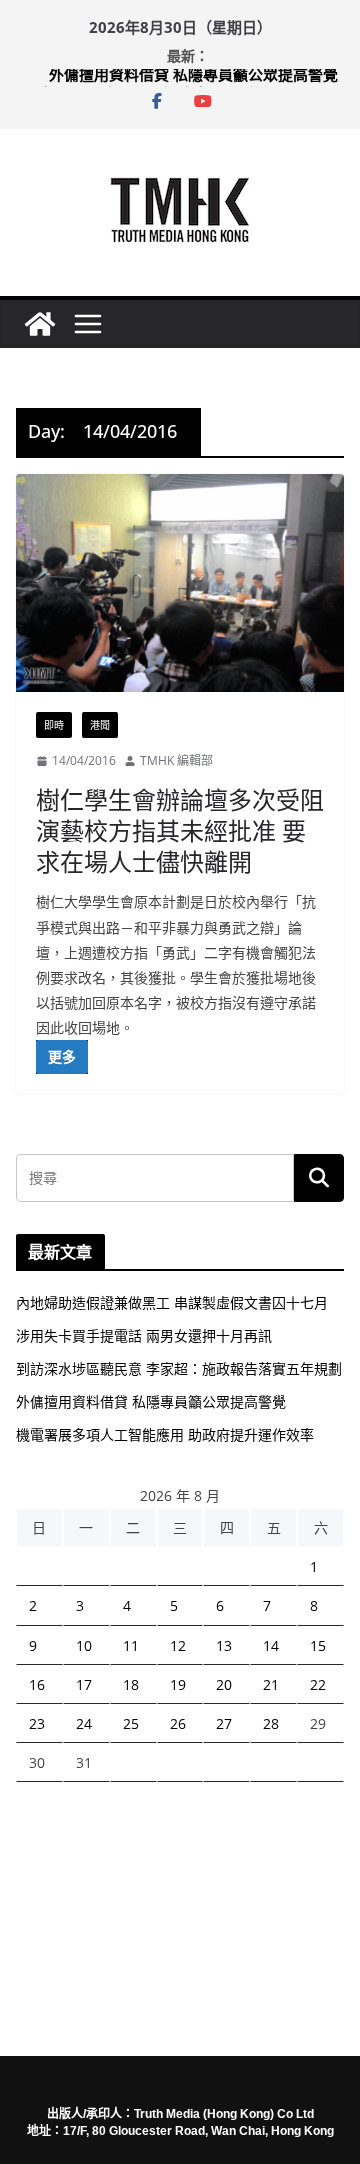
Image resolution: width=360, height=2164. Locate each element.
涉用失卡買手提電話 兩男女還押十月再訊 (144, 1335)
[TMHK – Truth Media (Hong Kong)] (40, 324)
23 (37, 1723)
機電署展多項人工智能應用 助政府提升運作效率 (165, 1434)
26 (178, 1723)
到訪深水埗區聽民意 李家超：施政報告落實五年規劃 (179, 1368)
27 (224, 1723)
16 (37, 1684)
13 (224, 1645)
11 (131, 1645)
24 (84, 1723)
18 (131, 1684)
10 (84, 1645)
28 (271, 1723)
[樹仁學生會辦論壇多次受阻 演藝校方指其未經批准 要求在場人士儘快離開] (180, 583)
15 (318, 1645)
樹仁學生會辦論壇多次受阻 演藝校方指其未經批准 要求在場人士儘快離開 (180, 830)
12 (178, 1645)
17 (84, 1684)
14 (271, 1645)
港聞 (100, 725)
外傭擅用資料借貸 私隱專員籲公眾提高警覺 (193, 79)
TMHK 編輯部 (176, 760)
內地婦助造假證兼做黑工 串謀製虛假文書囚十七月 (172, 1302)
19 (178, 1684)
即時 (54, 725)
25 (131, 1723)
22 (318, 1684)
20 (224, 1684)
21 (271, 1684)
